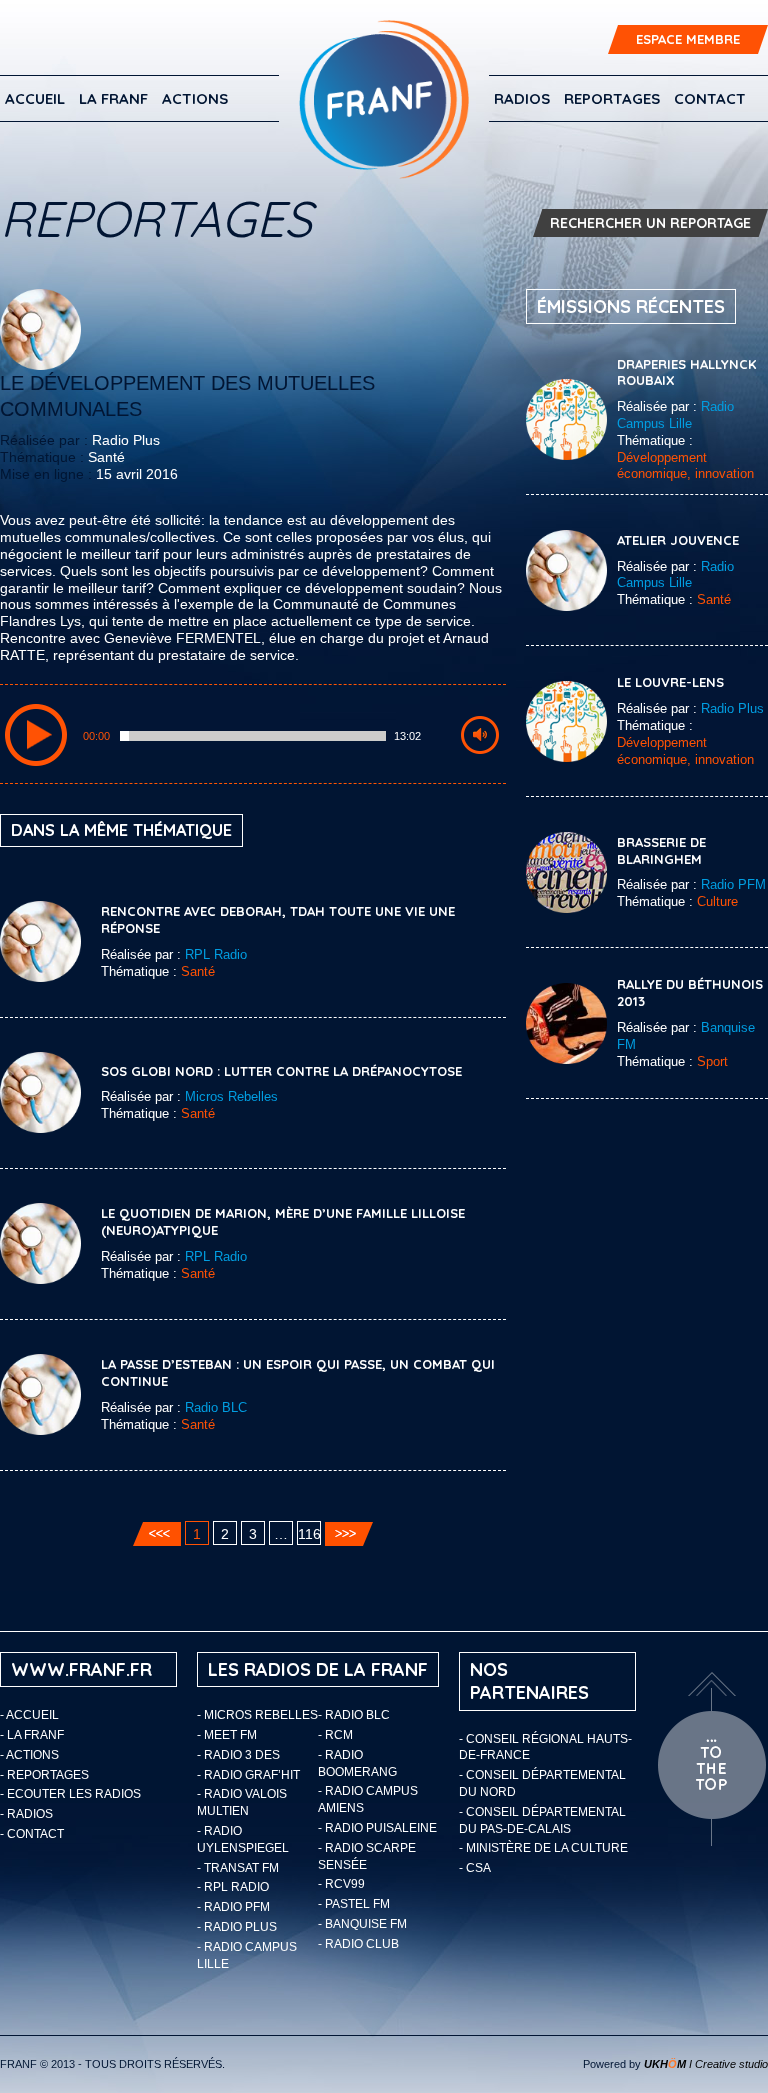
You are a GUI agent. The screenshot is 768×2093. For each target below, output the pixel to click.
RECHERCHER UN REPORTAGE (650, 223)
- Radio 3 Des (238, 1755)
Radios (522, 98)
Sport (712, 1061)
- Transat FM (238, 1868)
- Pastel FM (354, 1904)
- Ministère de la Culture (543, 1848)
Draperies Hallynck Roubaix (686, 372)
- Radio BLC (354, 1715)
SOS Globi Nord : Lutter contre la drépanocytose (281, 1071)
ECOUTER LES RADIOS (74, 1794)
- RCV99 (341, 1884)
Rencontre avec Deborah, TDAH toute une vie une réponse (278, 919)
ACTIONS (195, 98)
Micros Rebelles (231, 1096)
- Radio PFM (233, 1907)
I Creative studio (706, 2064)
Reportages (612, 98)
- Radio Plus (237, 1927)
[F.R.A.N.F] (384, 99)
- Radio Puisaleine (377, 1828)
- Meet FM (227, 1735)
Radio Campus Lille (675, 415)
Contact (710, 98)
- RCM (335, 1735)
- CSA (475, 1868)
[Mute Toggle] (480, 735)
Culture (717, 901)
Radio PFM (733, 884)
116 (309, 1534)
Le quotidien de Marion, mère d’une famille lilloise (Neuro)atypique (283, 1221)
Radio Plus (126, 440)
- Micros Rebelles (257, 1715)
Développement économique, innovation (685, 466)
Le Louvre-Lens (670, 682)
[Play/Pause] (36, 735)
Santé (106, 457)
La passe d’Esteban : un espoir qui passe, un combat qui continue (298, 1372)
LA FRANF (113, 98)
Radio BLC (216, 1407)
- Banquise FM (362, 1924)
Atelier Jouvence (678, 540)
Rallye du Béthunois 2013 (690, 992)
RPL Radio (216, 954)
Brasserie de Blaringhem (661, 850)
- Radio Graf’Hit (248, 1775)
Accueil (35, 98)
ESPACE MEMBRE (688, 39)
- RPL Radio (233, 1887)
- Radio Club (358, 1944)
